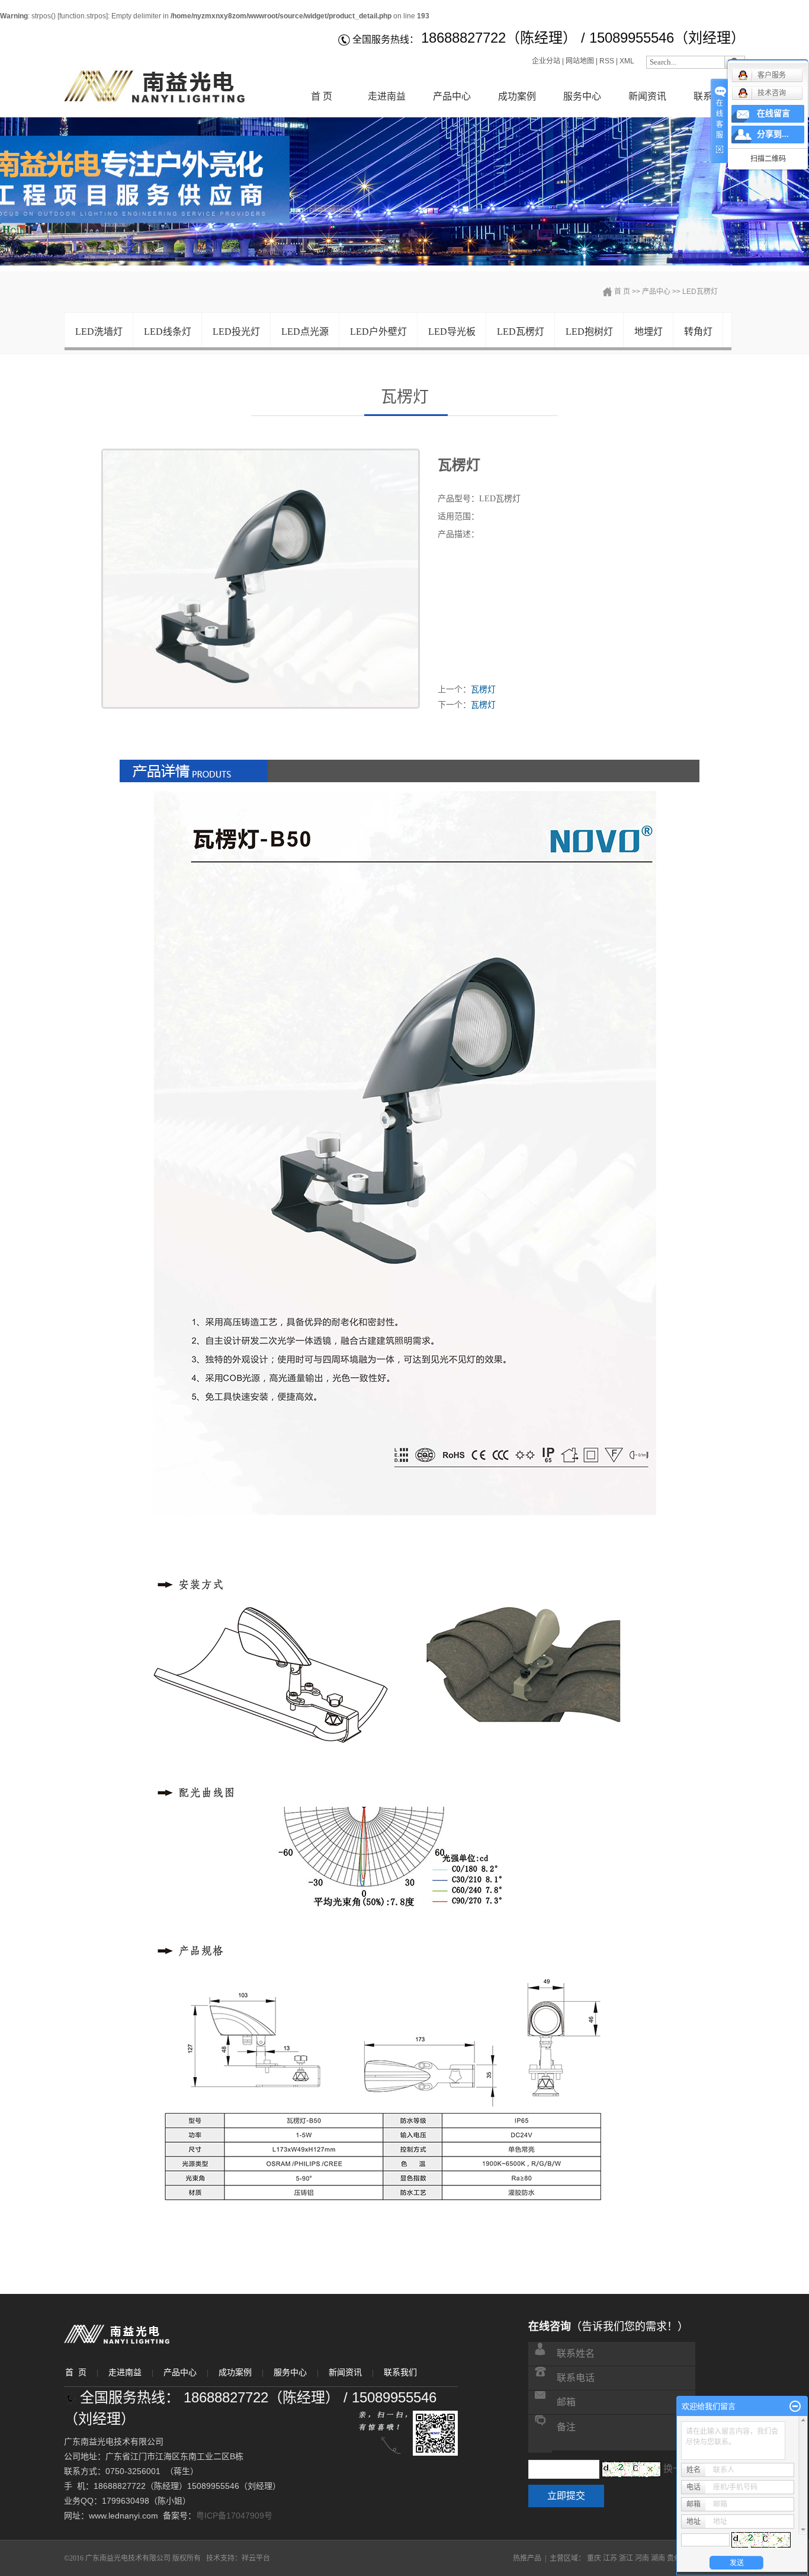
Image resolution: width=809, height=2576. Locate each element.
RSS (607, 61)
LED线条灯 (168, 332)
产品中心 (452, 96)
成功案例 (517, 96)
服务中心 (582, 96)
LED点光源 (305, 332)
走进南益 (387, 96)
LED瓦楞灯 (700, 292)
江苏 (610, 2558)
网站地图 (580, 61)
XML (627, 61)
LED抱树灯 (589, 332)
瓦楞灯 (483, 689)
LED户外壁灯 (378, 332)
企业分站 (546, 61)
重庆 (594, 2558)
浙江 (626, 2558)
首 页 (322, 96)
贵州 (674, 2558)
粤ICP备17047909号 (234, 2516)
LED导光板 (452, 332)
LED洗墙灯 (99, 332)
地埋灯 (649, 332)
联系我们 (400, 2372)
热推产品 (527, 2558)
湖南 (658, 2558)
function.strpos (83, 16)
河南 (642, 2558)
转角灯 (698, 332)
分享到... (773, 134)
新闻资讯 (647, 96)
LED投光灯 (236, 332)
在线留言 (773, 113)
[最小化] (795, 2407)
